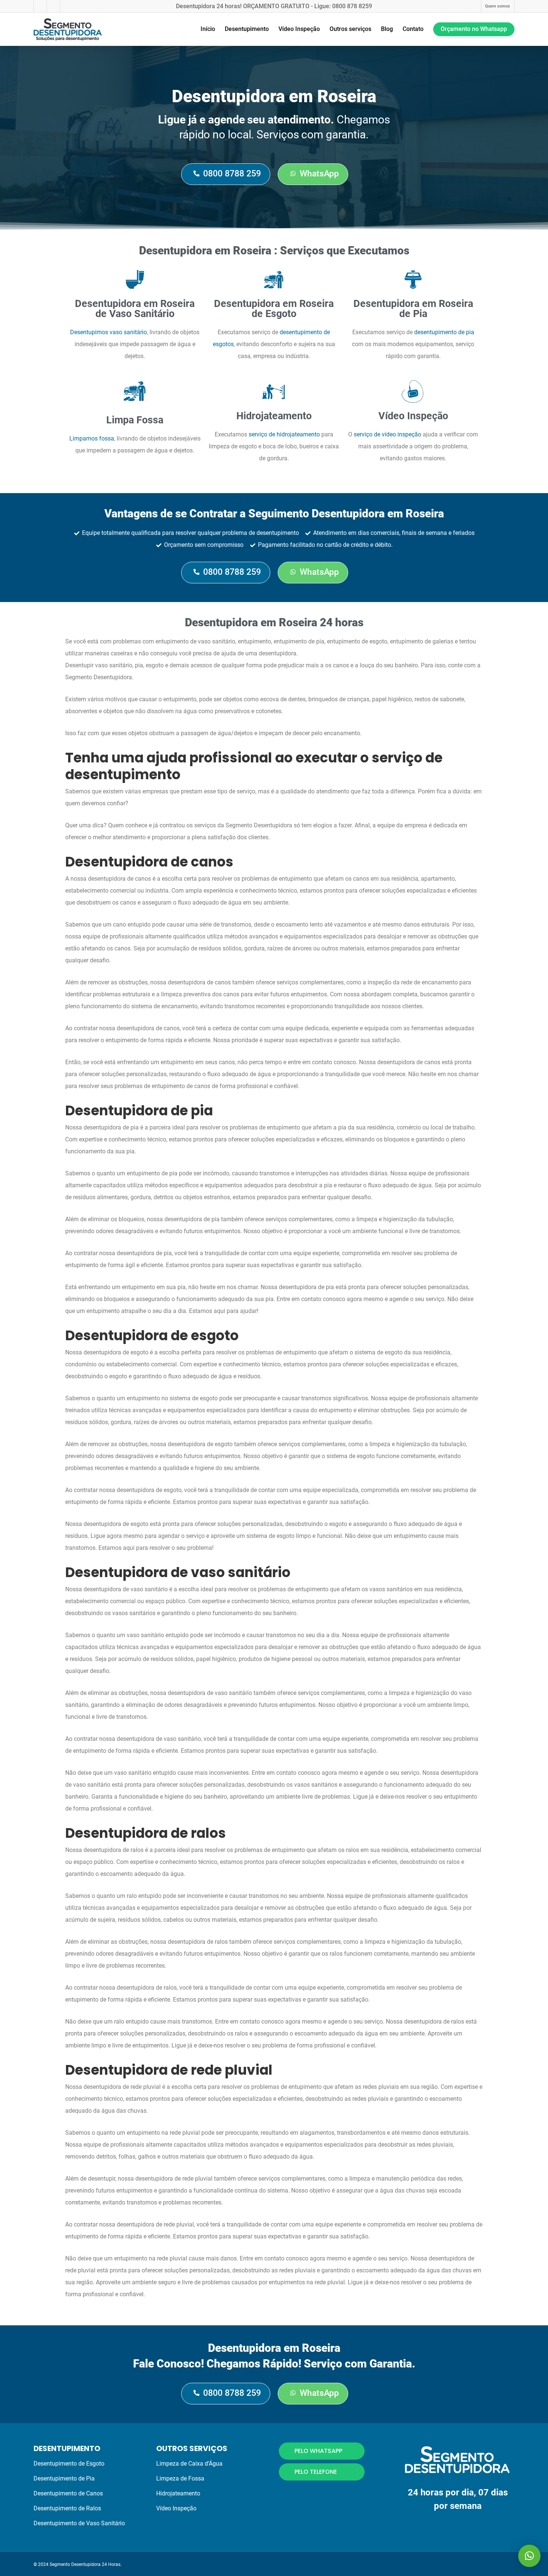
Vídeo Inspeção (299, 29)
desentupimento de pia (444, 332)
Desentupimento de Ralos (67, 2508)
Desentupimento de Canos (68, 2493)
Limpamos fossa (92, 438)
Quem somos (497, 6)
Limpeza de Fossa (180, 2478)
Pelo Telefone (316, 2472)
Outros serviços (350, 29)
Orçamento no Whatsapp (474, 29)
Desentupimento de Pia (64, 2478)
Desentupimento (247, 29)
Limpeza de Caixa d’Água (189, 2464)
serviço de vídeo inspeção (388, 434)
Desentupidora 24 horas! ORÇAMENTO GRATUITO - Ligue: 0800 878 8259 (274, 6)
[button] (529, 2556)
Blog (387, 29)
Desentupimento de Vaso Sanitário (79, 2523)
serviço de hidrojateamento (284, 434)
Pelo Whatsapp (318, 2451)
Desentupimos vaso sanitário (108, 332)
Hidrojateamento (178, 2493)
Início (208, 29)
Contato (413, 29)
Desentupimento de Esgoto (69, 2464)
